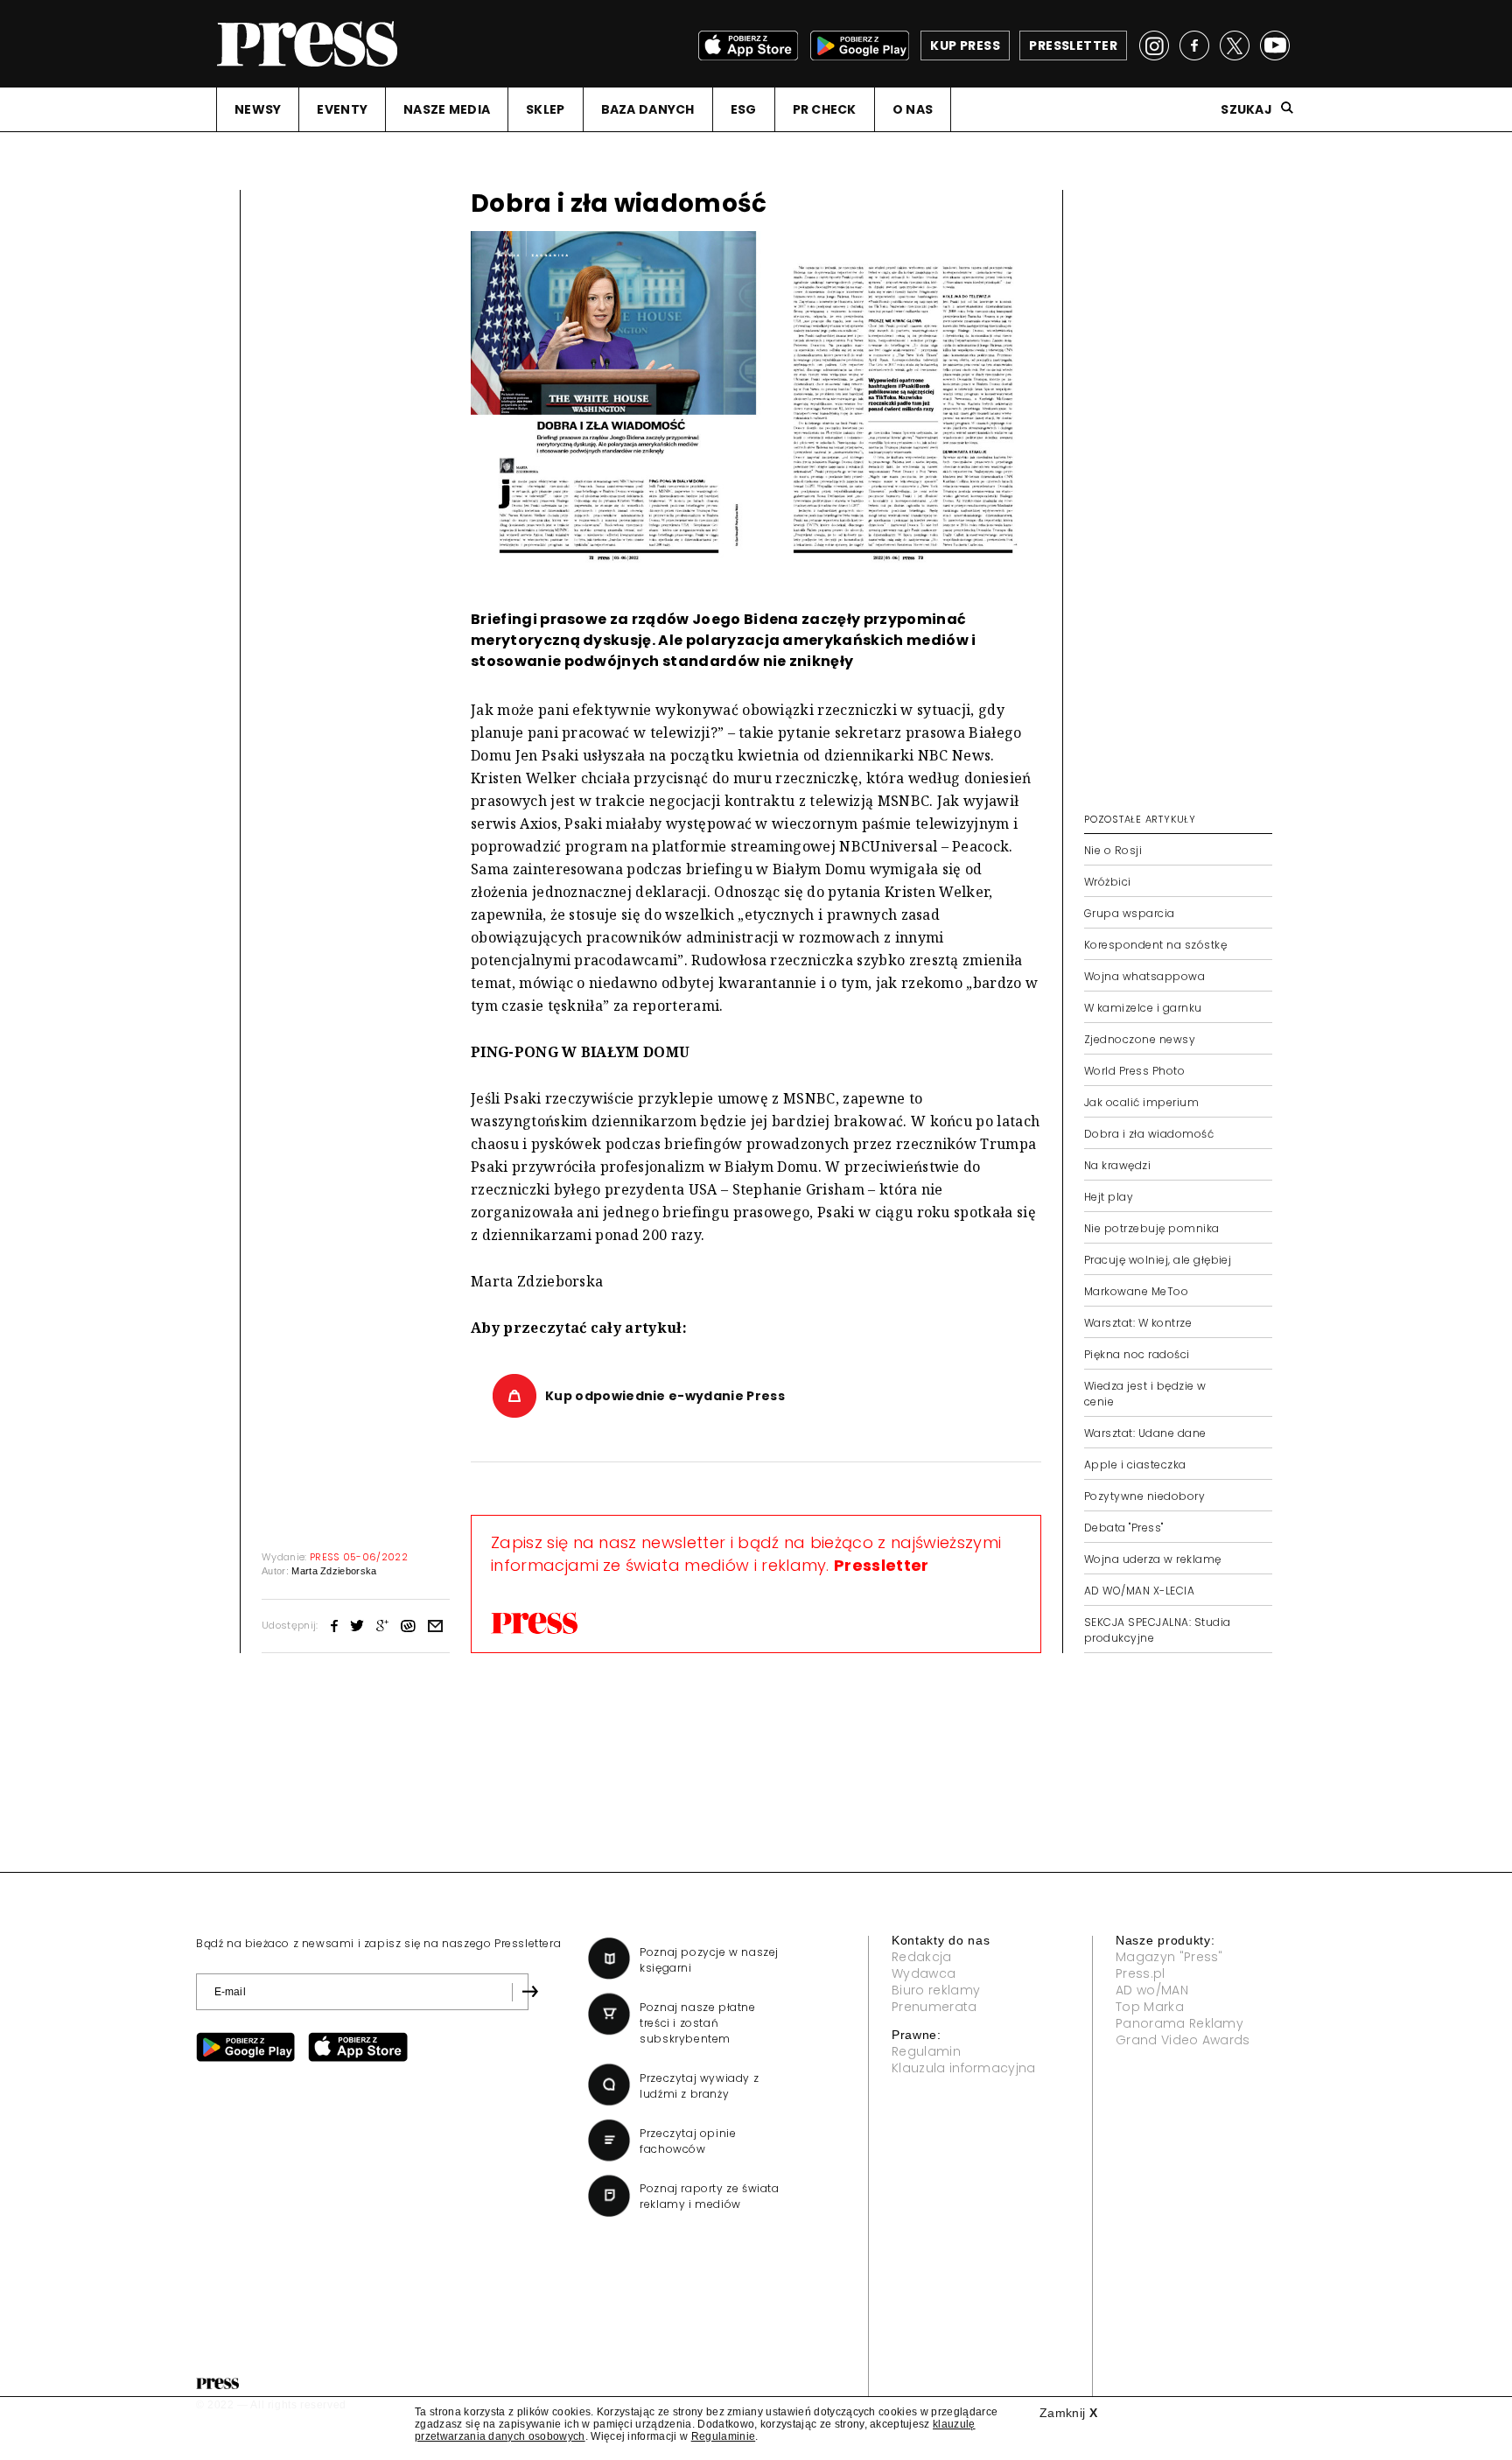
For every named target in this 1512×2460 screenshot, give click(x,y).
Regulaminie (724, 2436)
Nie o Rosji (1113, 850)
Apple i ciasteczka (1135, 1465)
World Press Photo (1134, 1071)
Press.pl (1141, 1973)
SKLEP (545, 109)
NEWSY (258, 109)
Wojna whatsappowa (1144, 976)
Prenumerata (934, 2007)
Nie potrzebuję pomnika (1152, 1228)
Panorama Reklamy (1179, 2023)
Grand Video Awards (1183, 2040)
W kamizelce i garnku (1143, 1008)
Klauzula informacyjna (964, 2068)
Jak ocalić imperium (1141, 1102)
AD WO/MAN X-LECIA (1139, 1591)
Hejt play (1109, 1197)
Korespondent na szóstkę (1155, 945)
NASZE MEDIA (447, 109)
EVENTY (342, 109)
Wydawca (924, 1973)
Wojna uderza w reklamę (1153, 1559)
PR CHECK (825, 109)
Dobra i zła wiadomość (1149, 1134)
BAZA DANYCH (648, 109)
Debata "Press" (1124, 1528)
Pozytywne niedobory (1144, 1496)
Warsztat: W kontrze (1138, 1323)
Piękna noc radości (1137, 1354)
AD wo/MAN (1152, 1990)
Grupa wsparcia (1130, 913)
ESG (744, 109)
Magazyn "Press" (1169, 1957)
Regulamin (926, 2051)
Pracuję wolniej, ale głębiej (1158, 1260)
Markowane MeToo (1136, 1291)
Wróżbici (1108, 882)
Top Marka (1150, 2007)
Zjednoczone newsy (1140, 1039)
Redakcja (922, 1957)
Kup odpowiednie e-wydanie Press (665, 1396)
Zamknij (1068, 2413)
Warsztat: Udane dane (1145, 1433)
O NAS (913, 109)
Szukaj (1246, 109)
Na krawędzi (1117, 1165)
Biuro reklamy (936, 1990)
